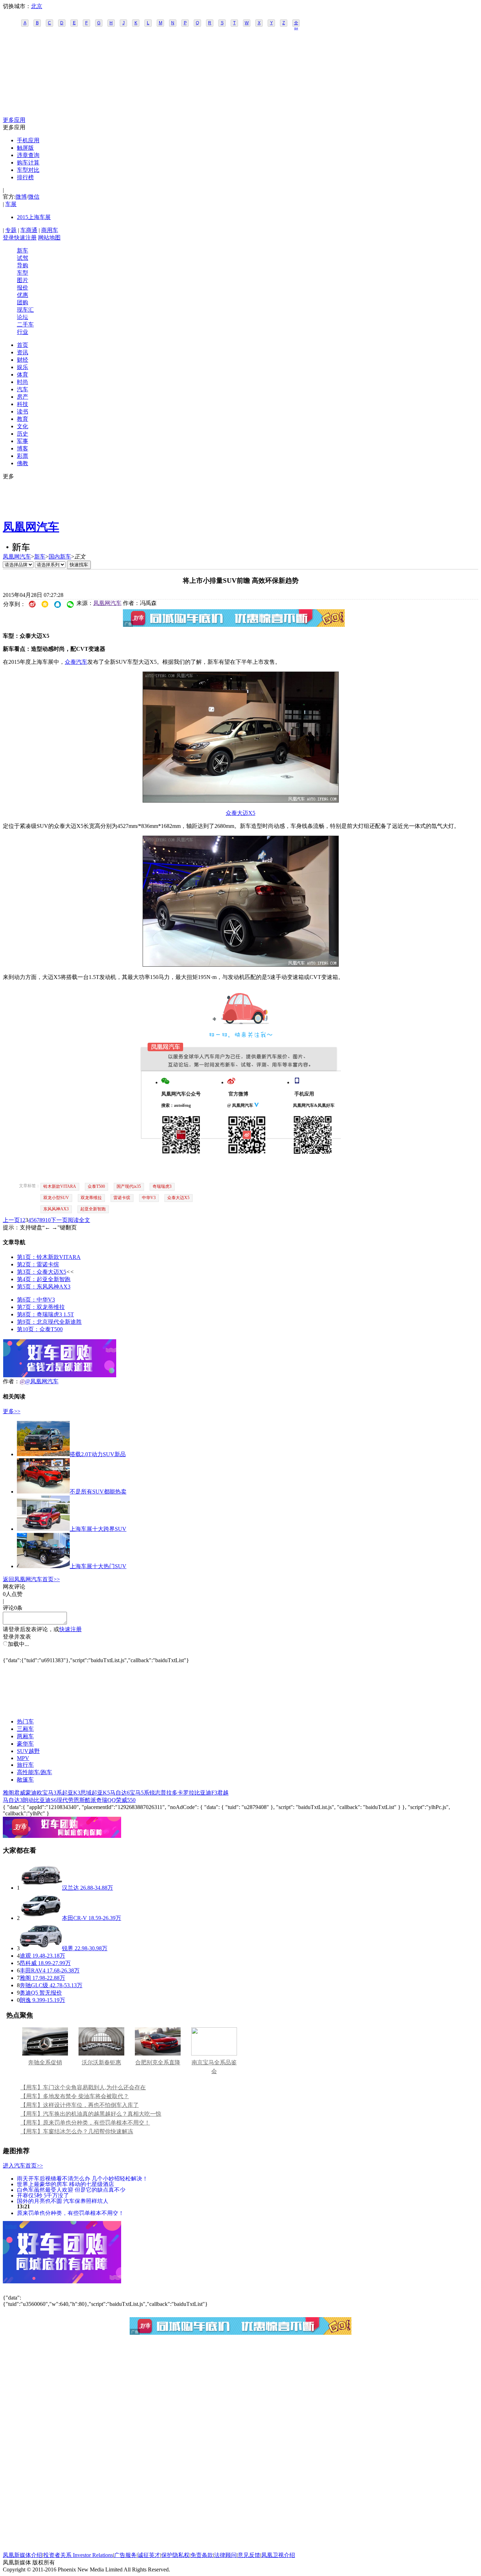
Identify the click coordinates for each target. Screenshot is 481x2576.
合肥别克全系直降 (158, 2062)
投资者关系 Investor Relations (78, 2555)
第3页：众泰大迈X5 (42, 1272)
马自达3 (13, 1800)
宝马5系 (139, 1793)
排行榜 (25, 177)
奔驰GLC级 (34, 1985)
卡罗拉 (186, 1793)
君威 (20, 1793)
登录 (8, 238)
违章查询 (28, 155)
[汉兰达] (41, 1888)
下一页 (59, 1220)
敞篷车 (25, 1780)
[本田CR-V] (41, 1918)
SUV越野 (28, 1751)
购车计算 (28, 163)
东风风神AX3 (56, 1209)
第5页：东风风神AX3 (44, 1287)
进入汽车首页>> (23, 2166)
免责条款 (202, 2555)
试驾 (23, 258)
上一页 (11, 1220)
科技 (23, 404)
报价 (23, 288)
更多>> (12, 1411)
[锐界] (41, 1948)
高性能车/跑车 (35, 1772)
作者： (11, 1381)
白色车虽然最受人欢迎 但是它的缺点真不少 (71, 2190)
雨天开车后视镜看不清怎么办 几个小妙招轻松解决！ (82, 2178)
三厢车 (25, 1729)
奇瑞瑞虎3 (162, 1186)
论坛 (23, 317)
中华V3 (149, 1198)
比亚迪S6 (45, 1800)
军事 (23, 441)
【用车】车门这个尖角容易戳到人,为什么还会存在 (83, 2087)
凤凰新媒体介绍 (23, 2555)
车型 (23, 273)
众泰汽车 (76, 662)
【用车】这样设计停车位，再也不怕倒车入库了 (80, 2105)
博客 (23, 448)
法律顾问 (225, 2555)
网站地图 (49, 238)
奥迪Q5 (29, 1993)
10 (48, 1220)
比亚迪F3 (206, 1793)
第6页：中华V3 (36, 1300)
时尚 (23, 382)
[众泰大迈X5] (241, 801)
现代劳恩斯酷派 (76, 1800)
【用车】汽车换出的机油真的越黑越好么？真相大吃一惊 (91, 2114)
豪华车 (25, 1744)
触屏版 (25, 148)
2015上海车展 (34, 217)
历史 (23, 434)
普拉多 (169, 1793)
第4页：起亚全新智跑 (44, 1279)
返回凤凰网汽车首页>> (31, 1579)
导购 (23, 265)
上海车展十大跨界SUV (98, 1529)
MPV (23, 1758)
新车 (23, 251)
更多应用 (14, 120)
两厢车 (25, 1736)
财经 (23, 360)
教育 (23, 419)
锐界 (68, 1948)
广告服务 (125, 2555)
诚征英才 (149, 2555)
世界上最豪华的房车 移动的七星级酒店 (65, 2184)
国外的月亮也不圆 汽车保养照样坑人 (63, 2201)
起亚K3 (71, 1793)
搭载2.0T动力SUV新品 (98, 1454)
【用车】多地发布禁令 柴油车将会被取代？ (75, 2096)
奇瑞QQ (106, 1800)
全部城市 (296, 24)
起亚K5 (101, 1793)
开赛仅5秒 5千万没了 (43, 2195)
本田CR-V (74, 1918)
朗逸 (25, 2000)
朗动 (28, 1800)
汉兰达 (70, 1888)
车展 (11, 204)
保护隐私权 (175, 2555)
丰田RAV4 (33, 1970)
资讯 (23, 352)
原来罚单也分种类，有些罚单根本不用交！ (70, 2213)
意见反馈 (249, 2555)
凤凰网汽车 (31, 527)
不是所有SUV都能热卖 (98, 1492)
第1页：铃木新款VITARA (49, 1257)
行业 (23, 332)
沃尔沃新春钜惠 (101, 2062)
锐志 (155, 1793)
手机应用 (28, 140)
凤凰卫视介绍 (278, 2555)
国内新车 (60, 557)
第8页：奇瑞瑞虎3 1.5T (45, 1314)
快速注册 (25, 238)
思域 (86, 1793)
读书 (23, 411)
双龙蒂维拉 (91, 1198)
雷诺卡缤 (122, 1198)
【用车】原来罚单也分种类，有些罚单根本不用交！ (85, 2123)
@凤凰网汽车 (42, 1381)
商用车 (50, 230)
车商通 (29, 230)
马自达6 (120, 1793)
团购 (23, 302)
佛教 (23, 463)
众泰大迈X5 (241, 813)
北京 (37, 6)
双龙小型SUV (56, 1198)
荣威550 (126, 1800)
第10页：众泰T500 (40, 1329)
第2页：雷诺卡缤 (38, 1264)
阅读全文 (79, 1220)
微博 (21, 197)
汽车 (23, 389)
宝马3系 (52, 1793)
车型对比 (28, 170)
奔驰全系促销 (45, 2062)
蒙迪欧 (34, 1793)
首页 (23, 345)
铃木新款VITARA (60, 1186)
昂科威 (28, 1963)
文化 (23, 426)
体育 (23, 375)
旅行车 (25, 1765)
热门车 (25, 1722)
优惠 (23, 295)
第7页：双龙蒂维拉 (41, 1307)
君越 (223, 1793)
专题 (11, 230)
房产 (23, 397)
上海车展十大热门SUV (98, 1566)
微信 (34, 197)
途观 (25, 1956)
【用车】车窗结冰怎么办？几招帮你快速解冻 (77, 2131)
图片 (23, 280)
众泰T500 (96, 1186)
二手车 (25, 325)
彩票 (23, 456)
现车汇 (25, 310)
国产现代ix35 (129, 1186)
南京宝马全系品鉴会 (214, 2067)
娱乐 (23, 367)
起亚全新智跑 (93, 1209)
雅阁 (8, 1793)
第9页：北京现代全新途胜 (49, 1322)
